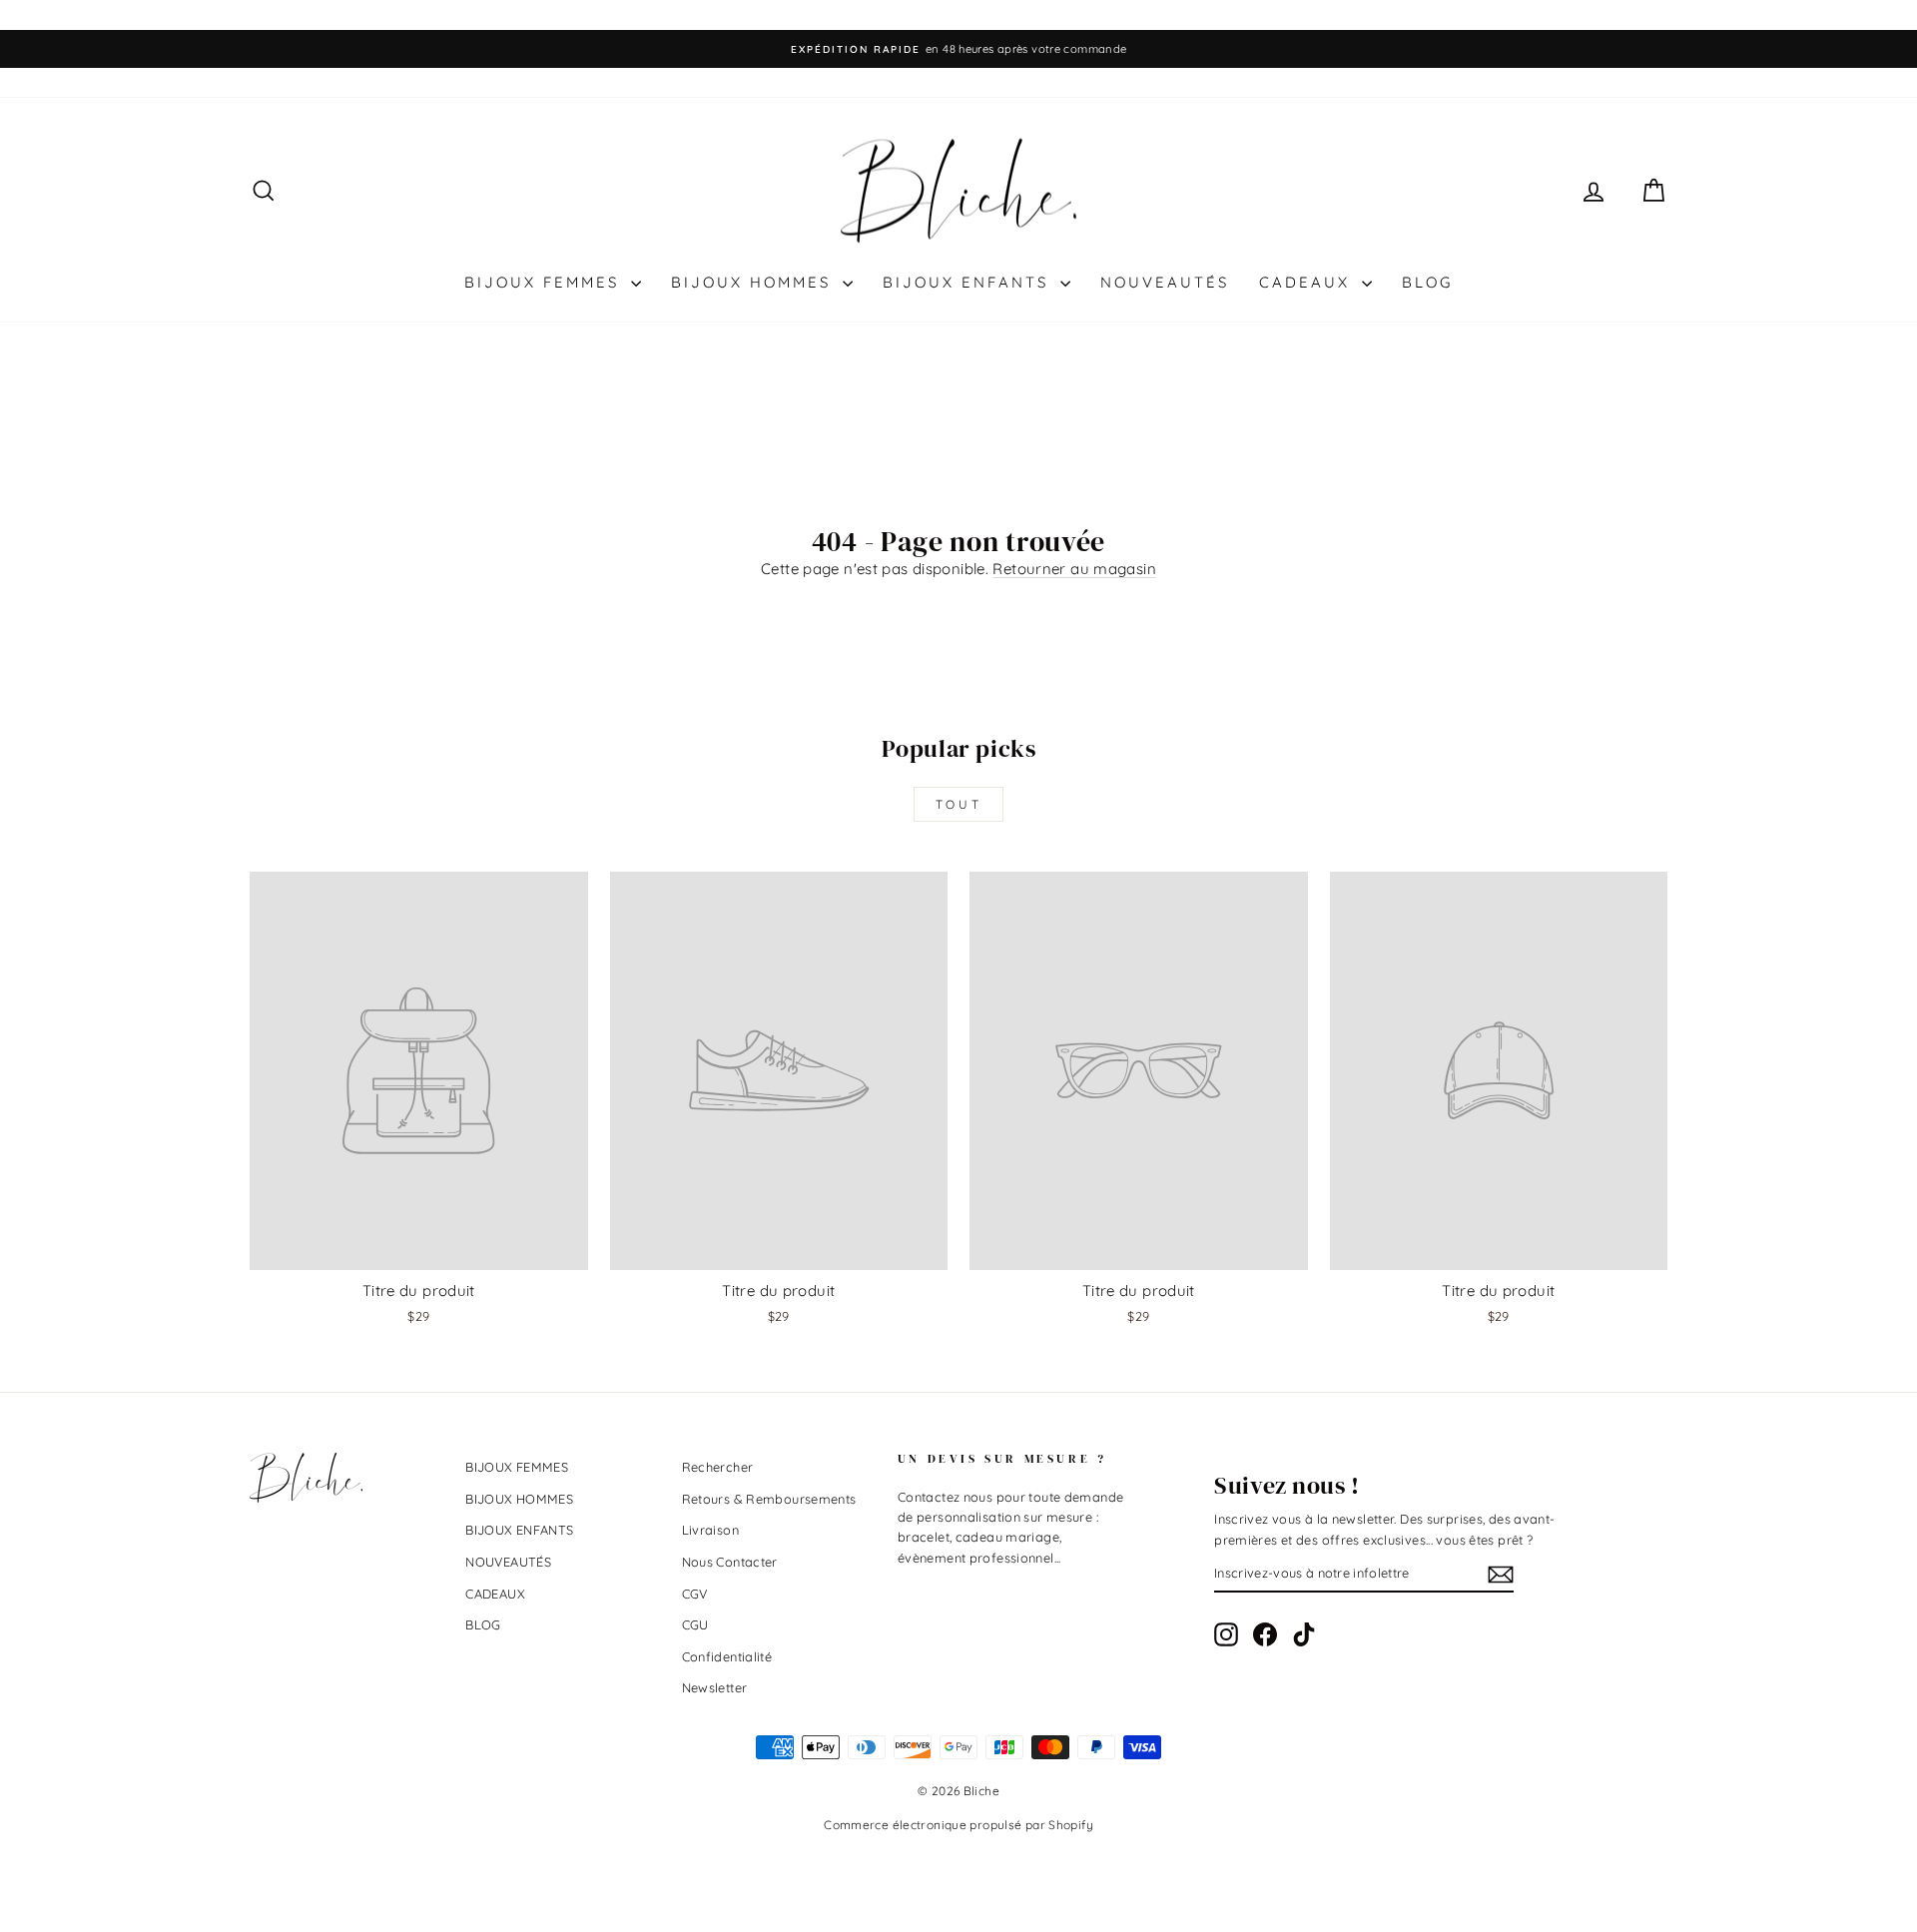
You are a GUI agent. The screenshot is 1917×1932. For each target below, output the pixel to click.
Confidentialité (727, 1656)
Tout (958, 804)
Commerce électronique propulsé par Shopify (958, 1825)
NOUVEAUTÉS (1165, 282)
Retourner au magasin (1074, 569)
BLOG (1427, 282)
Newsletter (715, 1687)
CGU (695, 1624)
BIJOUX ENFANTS (969, 282)
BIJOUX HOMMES (754, 282)
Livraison (710, 1530)
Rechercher (718, 1467)
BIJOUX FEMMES (545, 282)
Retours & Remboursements (769, 1499)
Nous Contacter (730, 1562)
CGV (695, 1594)
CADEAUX (1308, 282)
